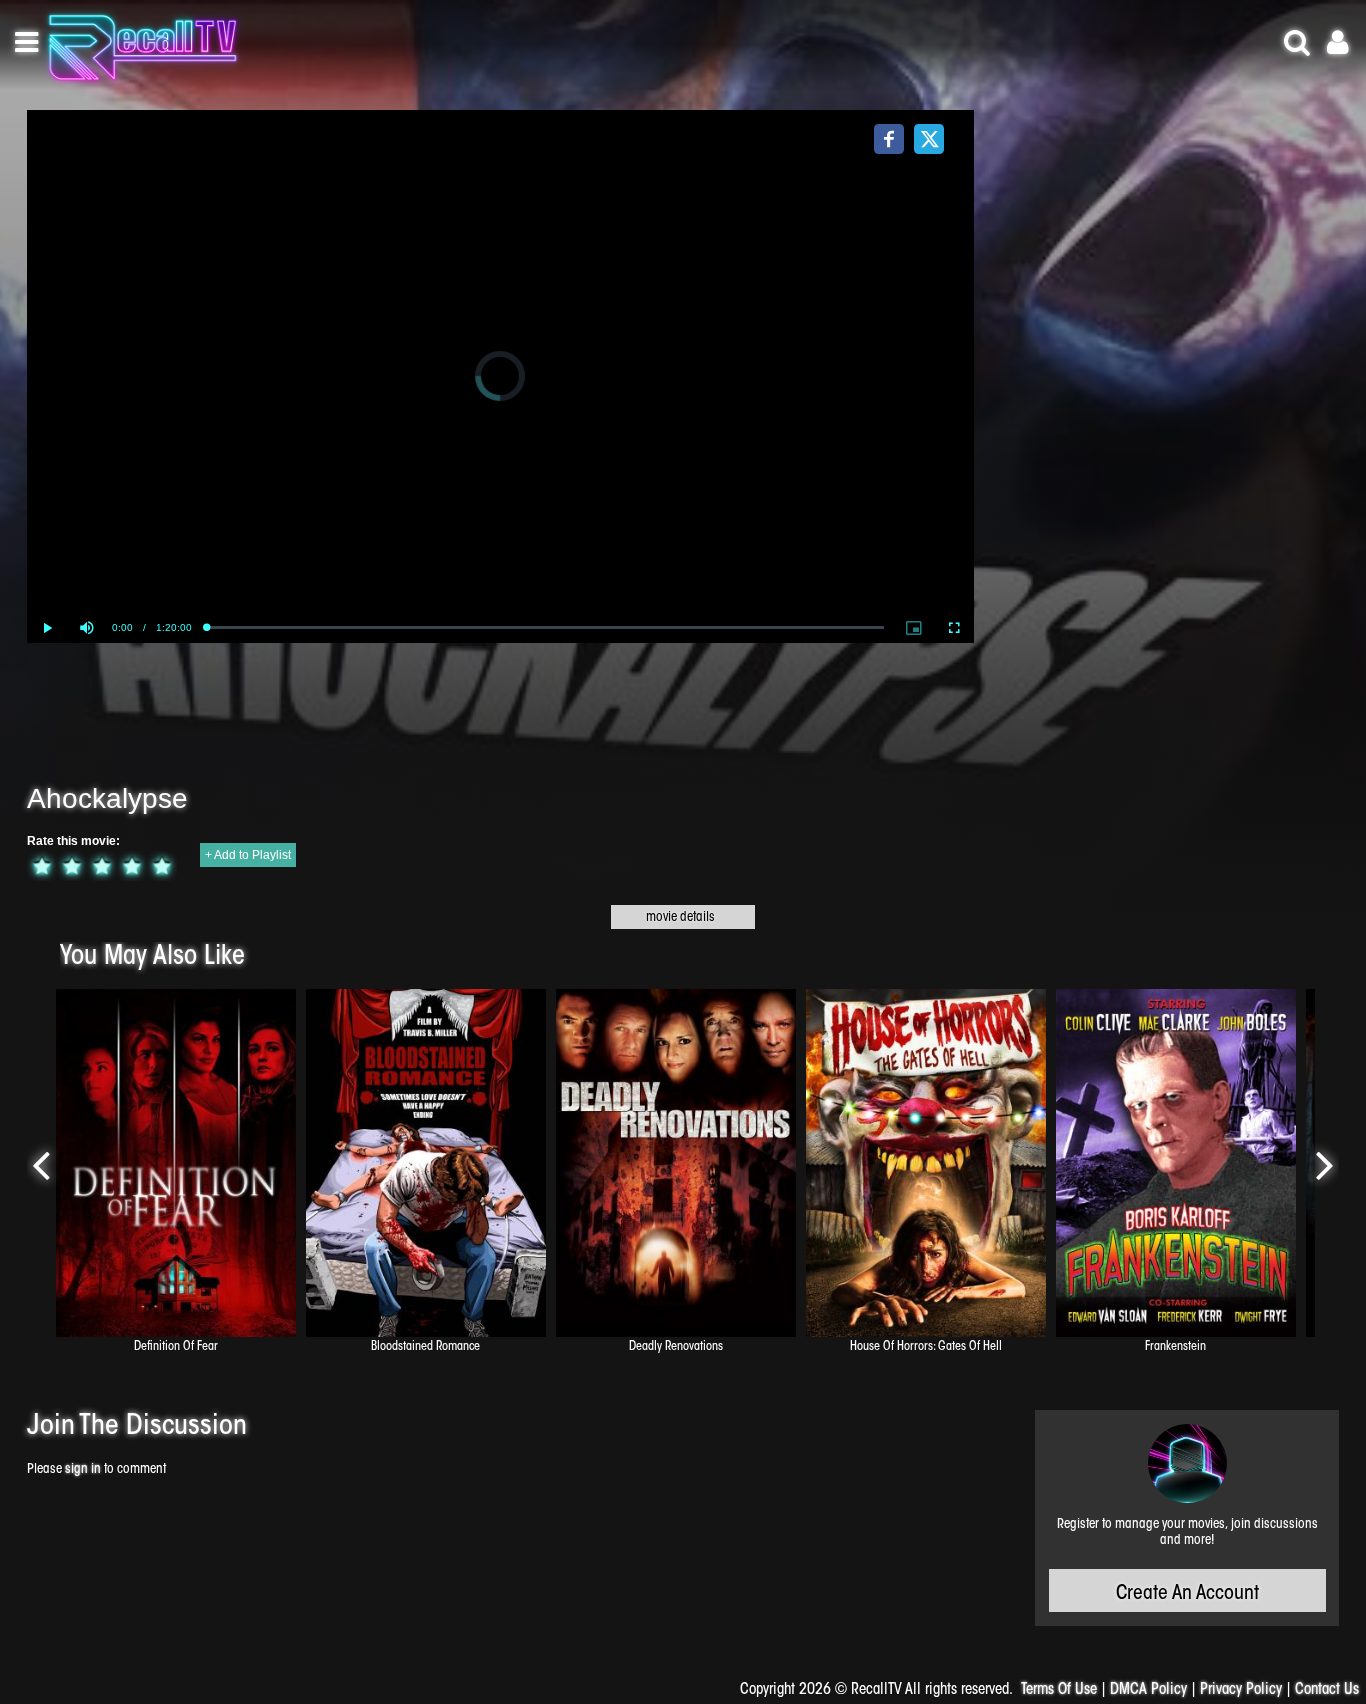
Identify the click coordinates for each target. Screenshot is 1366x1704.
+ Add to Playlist (248, 855)
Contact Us (1327, 1690)
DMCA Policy (1148, 1690)
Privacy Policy (1241, 1690)
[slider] (545, 627)
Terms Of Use (1059, 1690)
